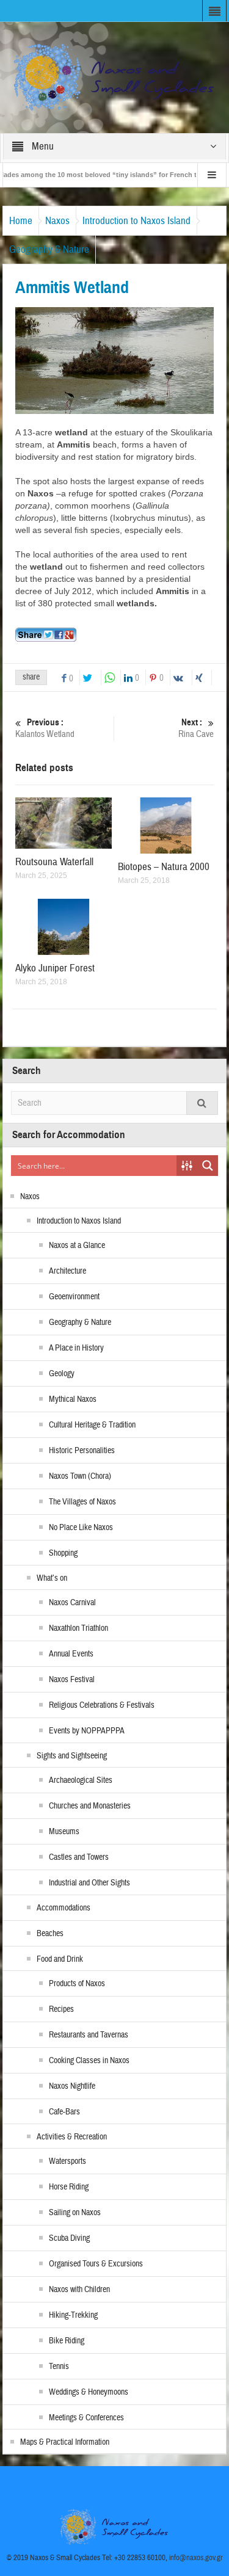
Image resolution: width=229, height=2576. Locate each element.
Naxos (57, 221)
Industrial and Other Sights (89, 1883)
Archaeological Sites (81, 1780)
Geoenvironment (74, 1297)
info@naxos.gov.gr (196, 2558)
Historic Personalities (82, 1451)
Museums (64, 1832)
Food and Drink (60, 1959)
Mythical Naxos (73, 1399)
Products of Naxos (77, 1984)
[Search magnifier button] (208, 1166)
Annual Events (71, 1654)
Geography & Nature (49, 249)
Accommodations (64, 1908)
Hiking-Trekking (73, 2315)
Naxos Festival (72, 1680)
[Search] (202, 1103)
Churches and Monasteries (90, 1806)
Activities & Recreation (72, 2137)
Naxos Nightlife (72, 2086)
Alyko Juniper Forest (55, 968)
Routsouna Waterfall (54, 862)
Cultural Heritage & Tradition (92, 1425)
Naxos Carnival (72, 1603)
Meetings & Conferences (86, 2418)
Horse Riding (69, 2187)
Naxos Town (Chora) (80, 1476)
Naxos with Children (79, 2290)
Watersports (67, 2161)
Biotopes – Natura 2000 (164, 867)
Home (21, 221)
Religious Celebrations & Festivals (102, 1705)
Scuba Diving (69, 2238)
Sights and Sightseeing (72, 1756)
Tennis (59, 2367)
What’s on (52, 1578)
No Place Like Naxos (81, 1528)
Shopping (63, 1553)
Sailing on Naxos (75, 2213)
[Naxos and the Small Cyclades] (115, 77)
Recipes (61, 2009)
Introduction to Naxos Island (136, 221)
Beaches (50, 1934)
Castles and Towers (79, 1857)
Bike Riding (67, 2341)
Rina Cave (196, 728)
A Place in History (76, 1348)
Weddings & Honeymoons (89, 2392)
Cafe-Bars (64, 2112)
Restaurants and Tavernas (89, 2035)
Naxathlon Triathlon (78, 1628)
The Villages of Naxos (82, 1502)
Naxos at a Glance (77, 1246)
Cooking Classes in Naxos (89, 2061)
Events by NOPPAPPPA (87, 1731)
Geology (62, 1374)
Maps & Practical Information (65, 2442)
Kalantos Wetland (45, 728)
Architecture (67, 1271)
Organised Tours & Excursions (96, 2264)
